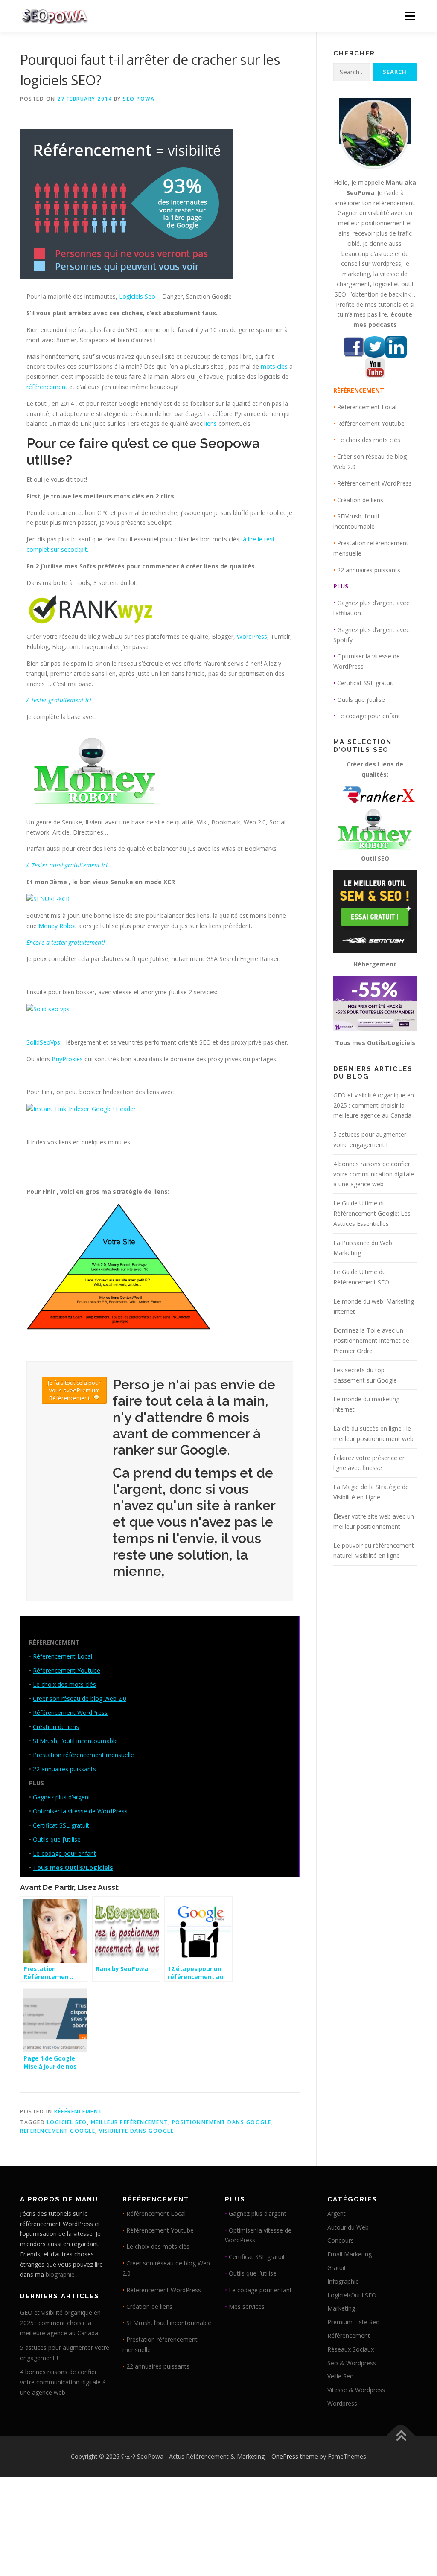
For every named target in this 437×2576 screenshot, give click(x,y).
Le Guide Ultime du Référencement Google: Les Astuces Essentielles (372, 1213)
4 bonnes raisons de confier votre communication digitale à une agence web (374, 1174)
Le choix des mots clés (64, 1684)
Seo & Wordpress (352, 2363)
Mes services (247, 2307)
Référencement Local (63, 1656)
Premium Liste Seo (354, 2322)
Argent (336, 2214)
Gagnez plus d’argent (62, 1797)
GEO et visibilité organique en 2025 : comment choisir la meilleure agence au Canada (374, 1105)
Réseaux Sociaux (351, 2349)
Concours (341, 2240)
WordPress (252, 636)
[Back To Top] (401, 2436)
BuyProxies (67, 1059)
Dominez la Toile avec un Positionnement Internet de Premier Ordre (371, 1340)
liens (211, 424)
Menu (409, 16)
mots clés (274, 366)
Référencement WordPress (70, 1713)
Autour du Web (348, 2227)
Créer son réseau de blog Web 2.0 (80, 1698)
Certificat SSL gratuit (61, 1825)
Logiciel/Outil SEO (352, 2295)
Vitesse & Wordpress (356, 2390)
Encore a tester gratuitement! (66, 942)
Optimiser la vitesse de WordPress (80, 1811)
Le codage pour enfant (64, 1853)
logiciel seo (67, 2122)
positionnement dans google (222, 2122)
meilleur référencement (130, 2122)
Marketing (341, 2308)
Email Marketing (350, 2254)
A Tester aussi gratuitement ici (67, 865)
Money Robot (57, 926)
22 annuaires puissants (64, 1769)
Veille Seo (341, 2376)
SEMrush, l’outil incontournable (75, 1741)
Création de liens (56, 1727)
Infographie (343, 2281)
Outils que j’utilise (57, 1839)
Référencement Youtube (67, 1670)
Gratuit (337, 2268)
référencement (47, 387)
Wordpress (342, 2403)
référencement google (58, 2131)
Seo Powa (139, 99)
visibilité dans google (136, 2131)
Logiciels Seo (137, 296)
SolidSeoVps (43, 1042)
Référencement (78, 2112)
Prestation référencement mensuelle (83, 1755)
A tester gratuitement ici (59, 700)
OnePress (285, 2456)
